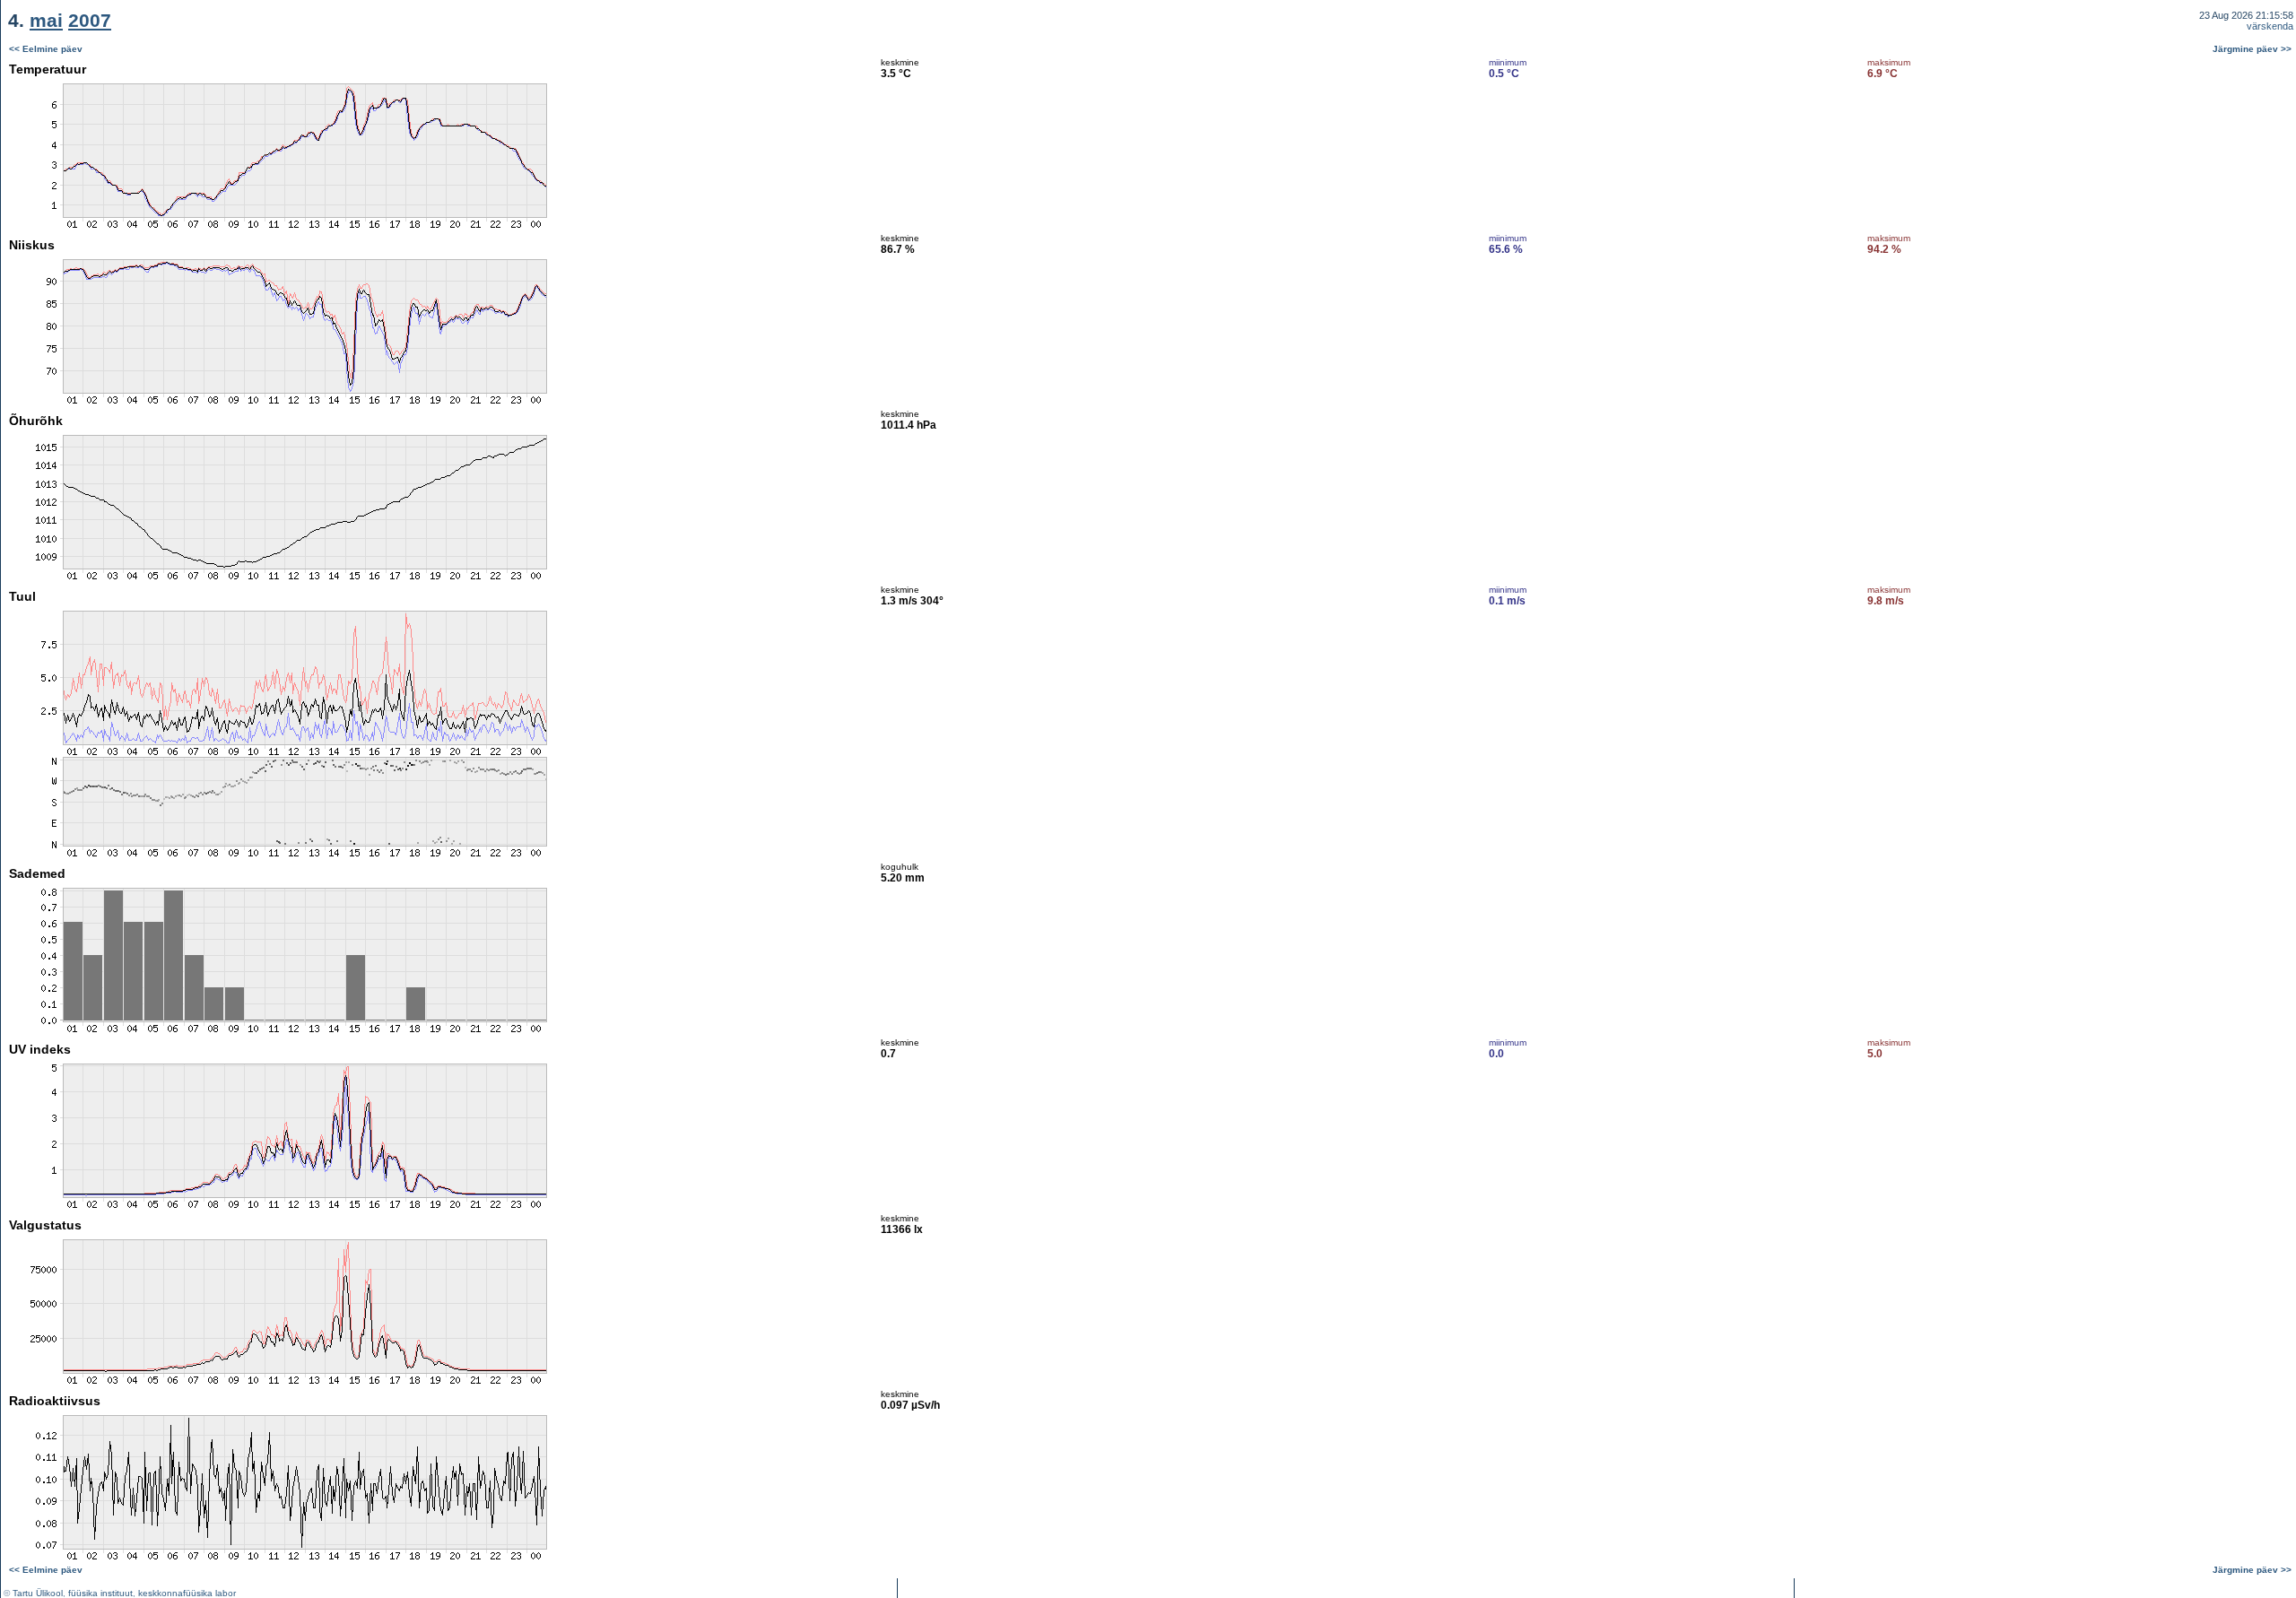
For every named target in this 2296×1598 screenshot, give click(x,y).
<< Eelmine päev (46, 49)
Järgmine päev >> (2252, 49)
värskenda (2270, 26)
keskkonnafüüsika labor (187, 1593)
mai (46, 20)
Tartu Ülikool (38, 1593)
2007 (90, 20)
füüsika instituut (100, 1593)
